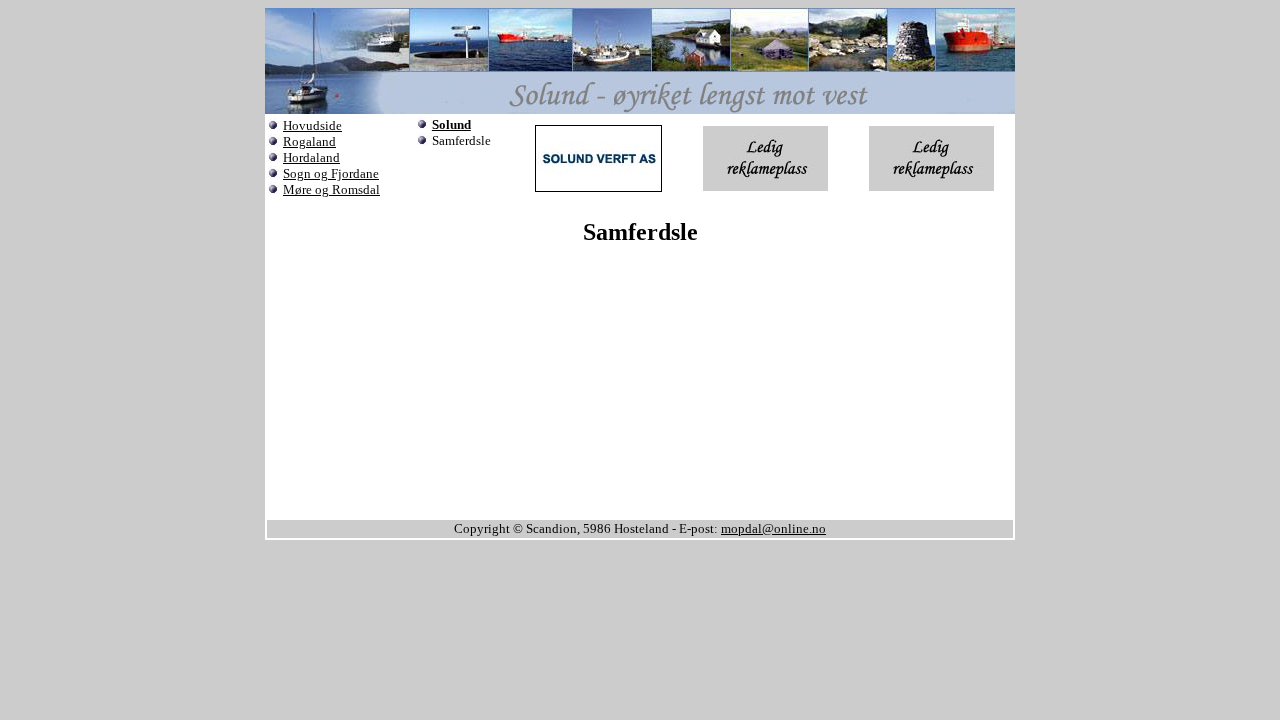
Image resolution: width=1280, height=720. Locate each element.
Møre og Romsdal (331, 189)
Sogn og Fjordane (331, 173)
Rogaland (309, 141)
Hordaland (311, 157)
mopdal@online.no (773, 528)
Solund (451, 124)
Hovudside (312, 125)
